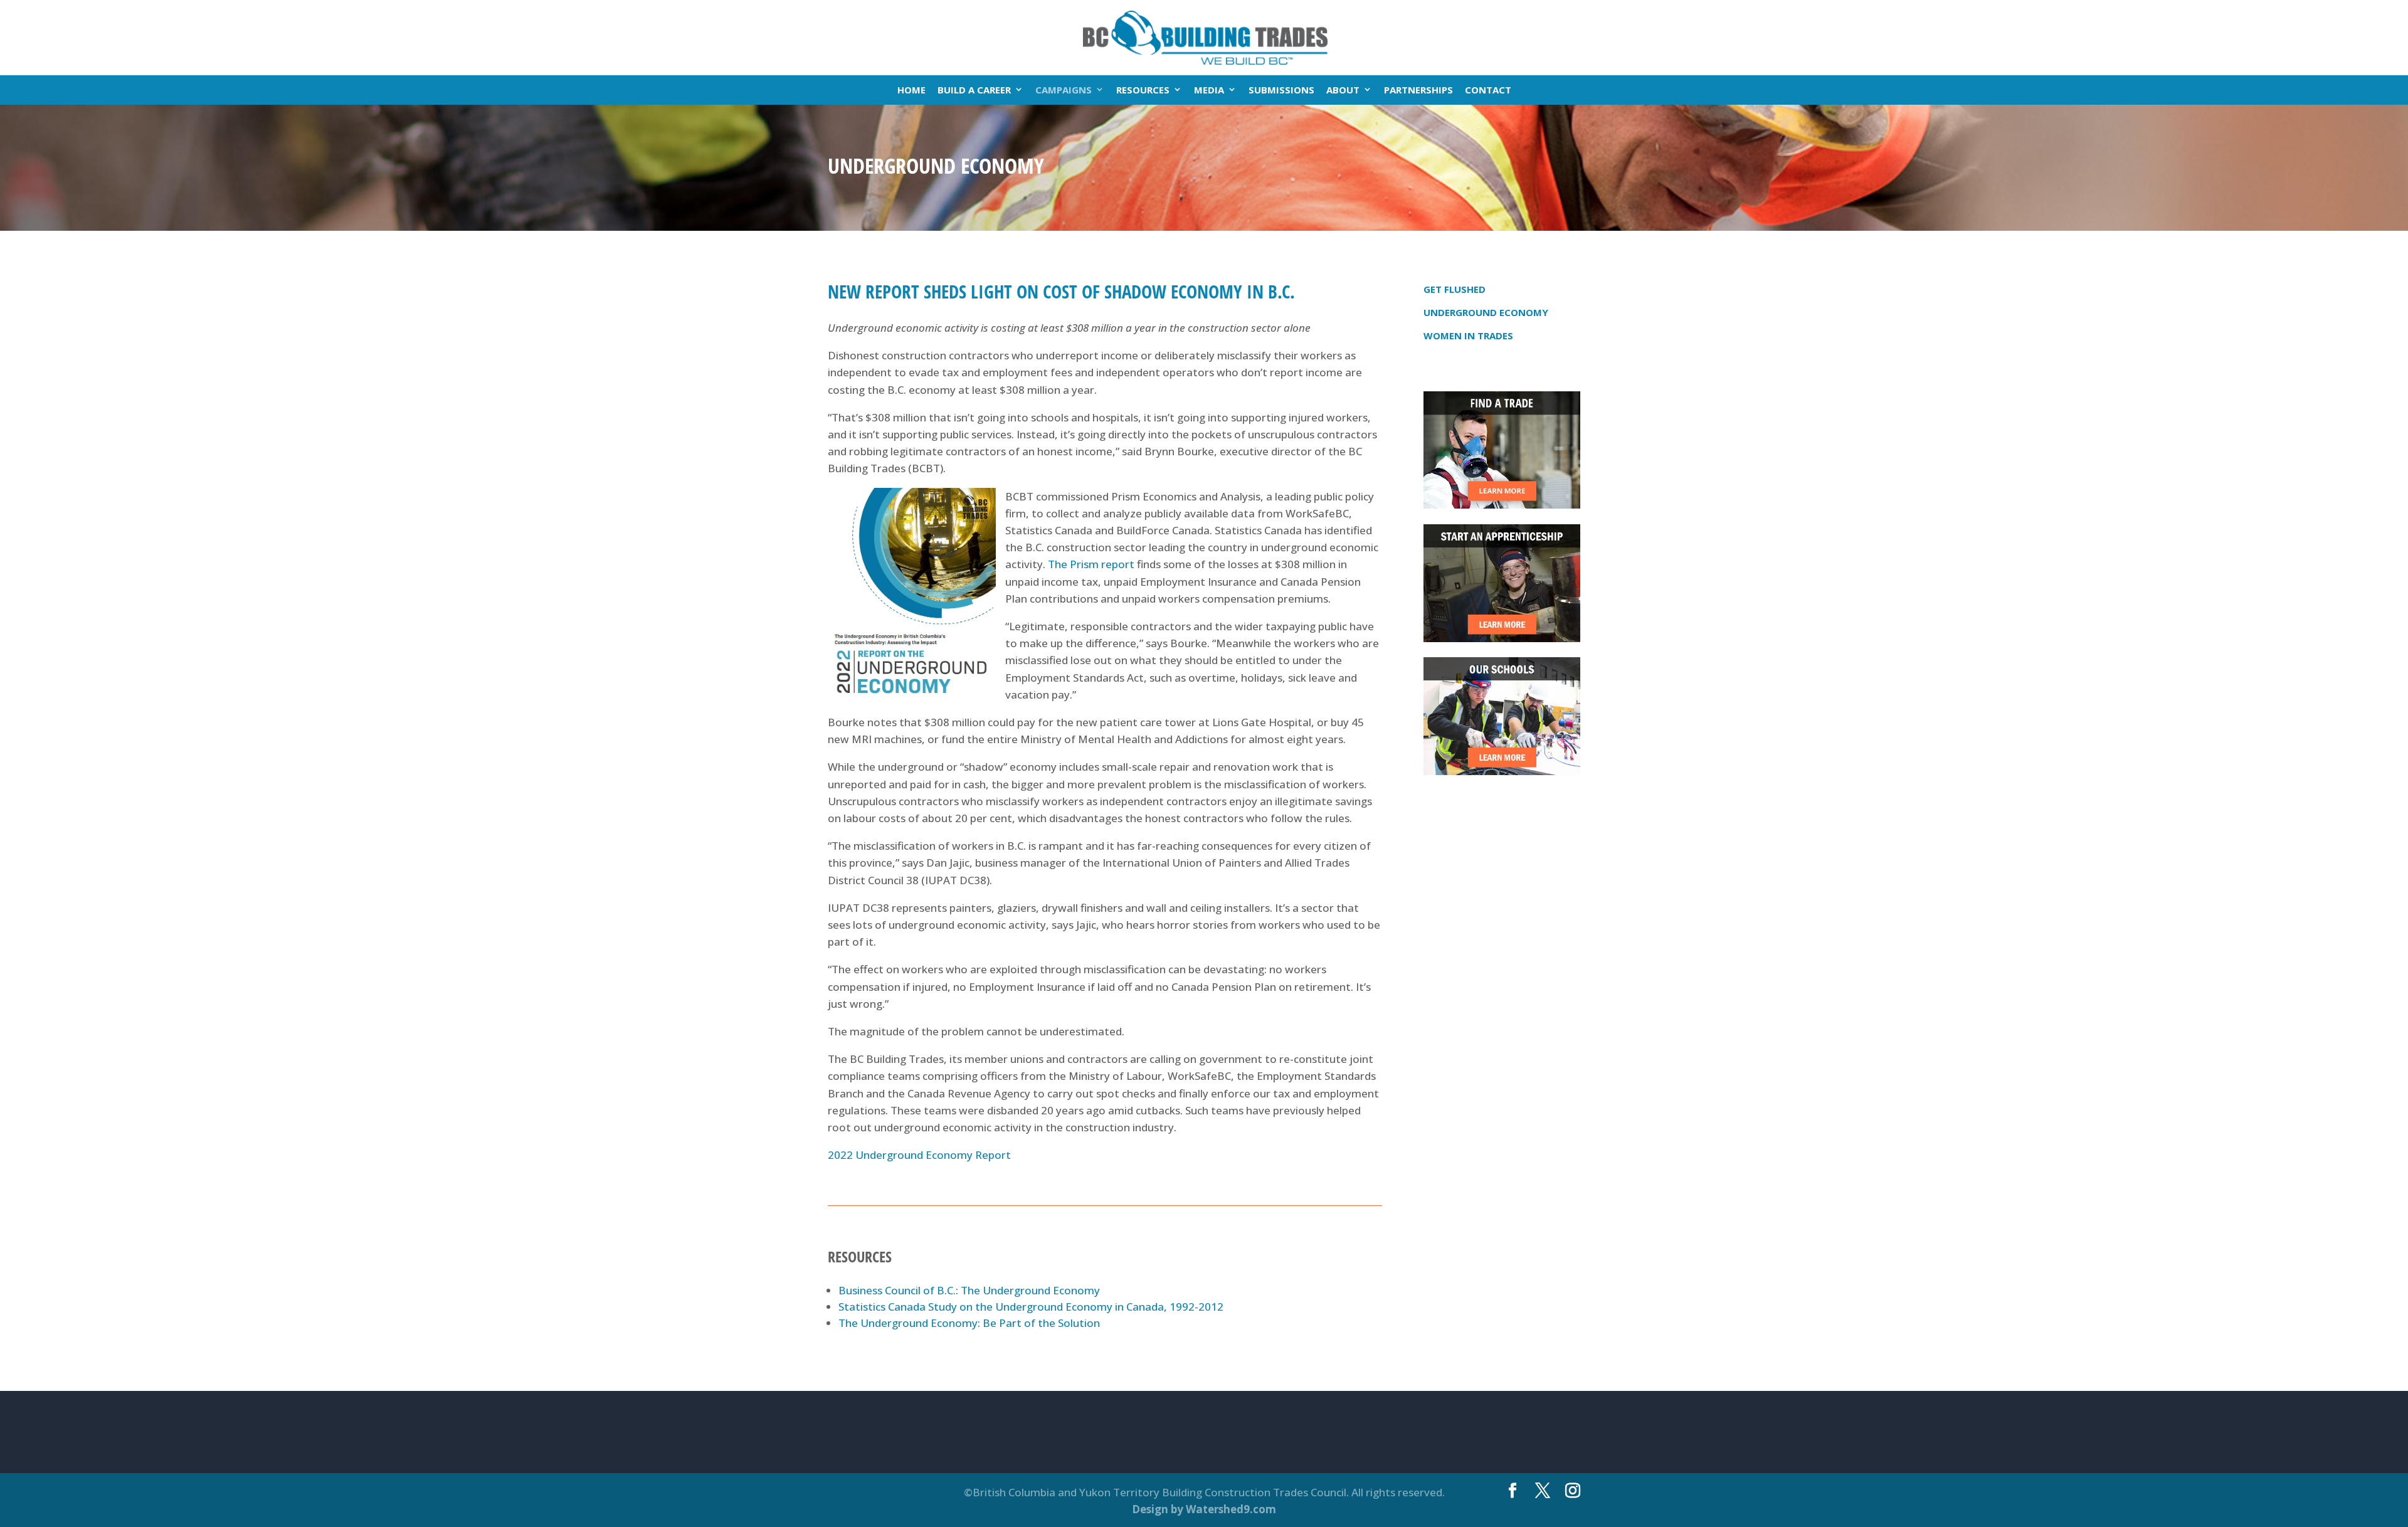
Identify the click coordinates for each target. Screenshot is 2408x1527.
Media (1209, 90)
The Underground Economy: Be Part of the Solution (969, 1323)
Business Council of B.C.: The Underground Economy (969, 1290)
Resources (1143, 90)
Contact (1488, 90)
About (1343, 90)
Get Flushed (1455, 289)
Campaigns (1064, 90)
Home (911, 90)
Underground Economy (1486, 312)
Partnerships (1418, 90)
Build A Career (974, 90)
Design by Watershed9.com (1204, 1509)
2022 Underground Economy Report (919, 1155)
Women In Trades (1468, 336)
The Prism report (1091, 564)
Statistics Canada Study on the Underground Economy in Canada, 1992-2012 (1031, 1307)
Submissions (1281, 90)
